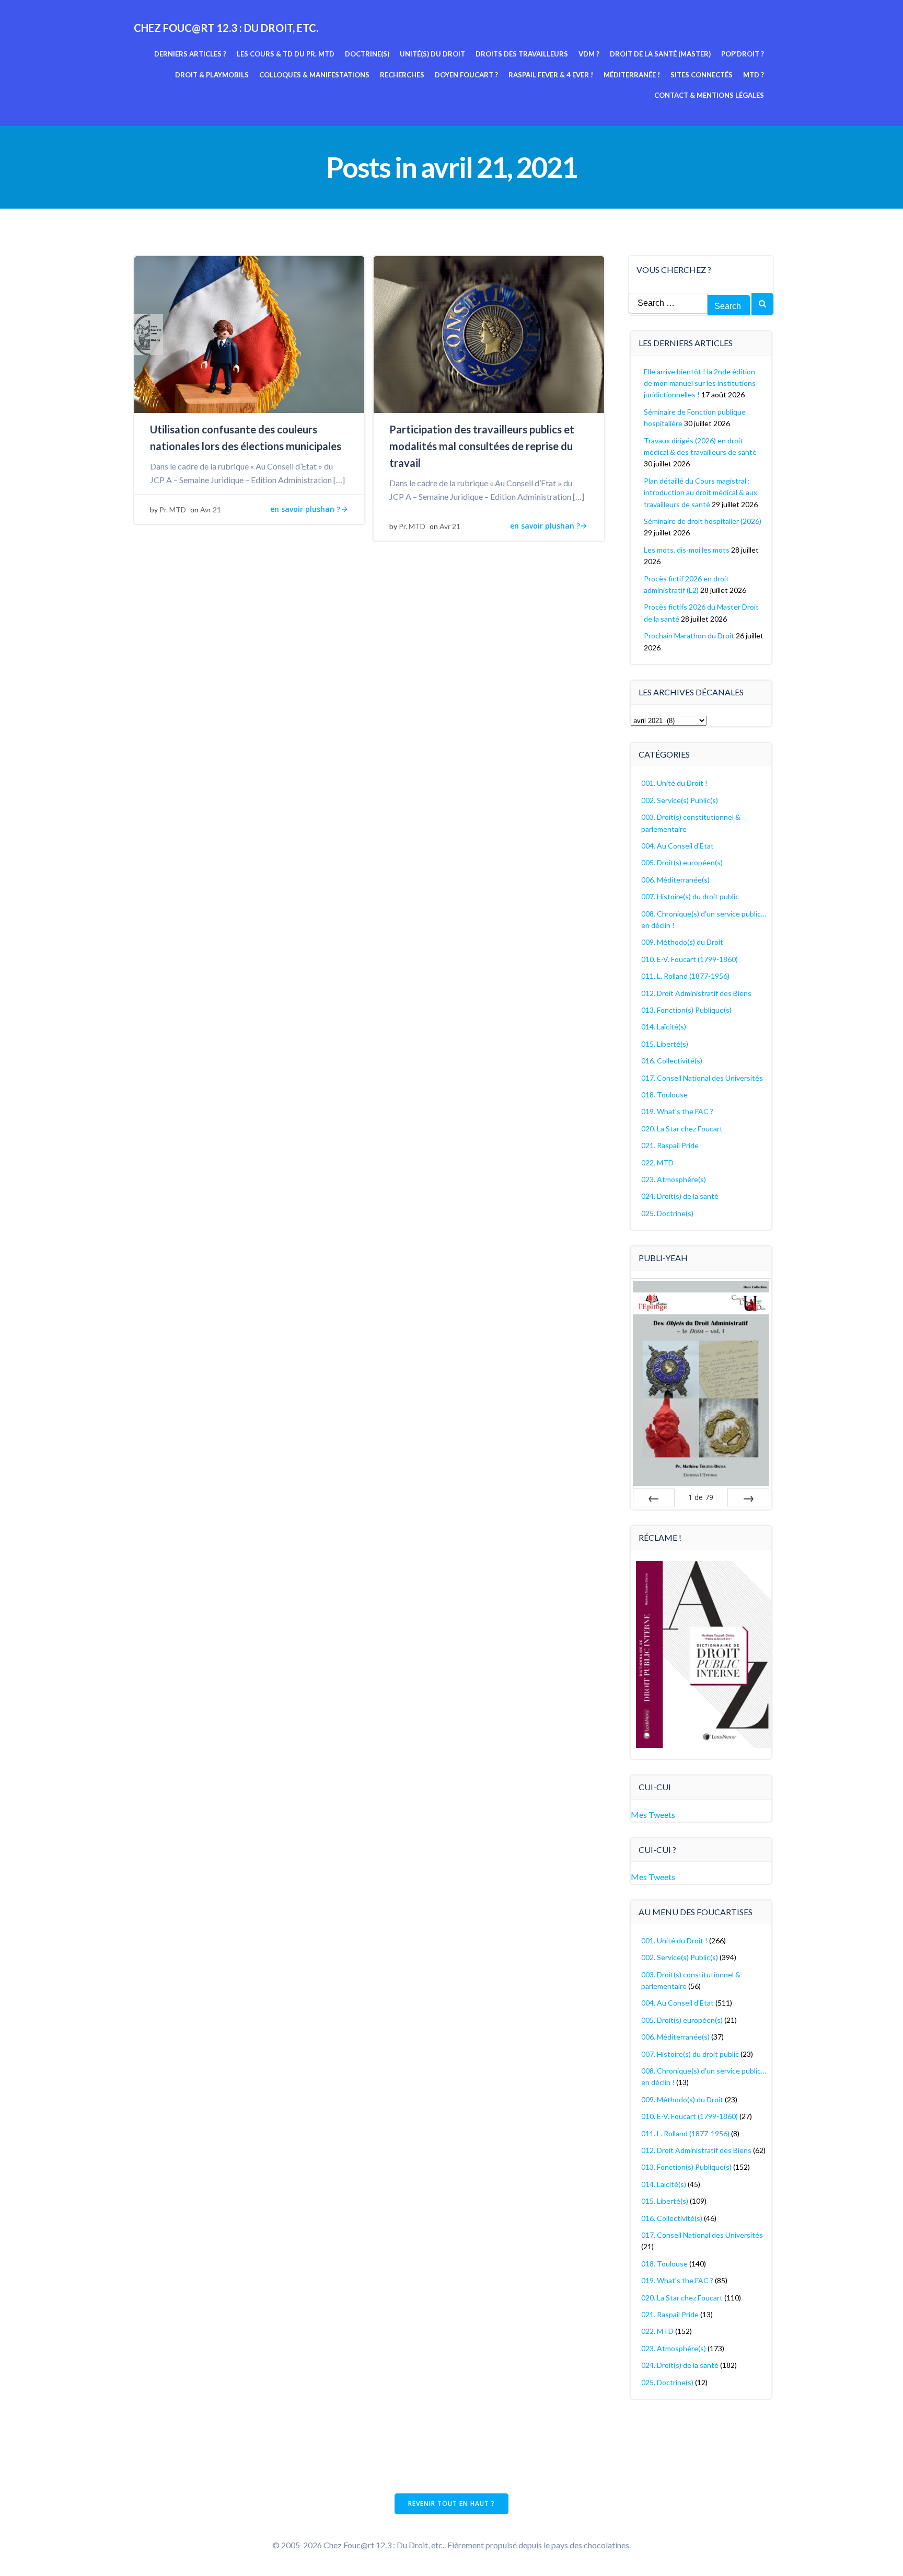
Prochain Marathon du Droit (689, 636)
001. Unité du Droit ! (674, 783)
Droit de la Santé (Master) (660, 54)
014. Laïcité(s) (664, 1027)
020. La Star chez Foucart (682, 1129)
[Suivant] (748, 1498)
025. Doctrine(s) (667, 1213)
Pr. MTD (173, 510)
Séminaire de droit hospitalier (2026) (703, 521)
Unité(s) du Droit (432, 54)
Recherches (402, 75)
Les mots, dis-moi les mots (687, 550)
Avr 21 (211, 510)
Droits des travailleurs (522, 54)
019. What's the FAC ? (677, 1111)
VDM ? (589, 54)
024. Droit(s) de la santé (680, 1196)
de (701, 1497)
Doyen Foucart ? (466, 75)
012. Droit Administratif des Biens (696, 993)
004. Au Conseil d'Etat (678, 846)
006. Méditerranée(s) (675, 880)
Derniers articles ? (190, 54)
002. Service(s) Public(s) (680, 800)
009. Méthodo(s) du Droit (682, 942)
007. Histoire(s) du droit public (690, 896)
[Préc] (654, 1498)
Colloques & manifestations (314, 75)
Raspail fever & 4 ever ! (551, 75)
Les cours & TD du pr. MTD (286, 54)
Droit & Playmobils (212, 75)
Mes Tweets (653, 1814)
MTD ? (754, 75)
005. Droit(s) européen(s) (682, 862)
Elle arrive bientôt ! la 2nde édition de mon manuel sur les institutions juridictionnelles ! (700, 383)
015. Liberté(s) (665, 1044)
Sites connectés (702, 75)
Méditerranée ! (632, 75)
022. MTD (657, 1163)
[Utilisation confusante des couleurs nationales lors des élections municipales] (249, 333)
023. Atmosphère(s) (674, 1179)
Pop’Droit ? (743, 54)
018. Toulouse (664, 1095)
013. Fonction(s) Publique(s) (686, 1010)
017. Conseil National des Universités (702, 1078)
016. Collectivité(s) (672, 1061)
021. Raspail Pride (670, 1145)
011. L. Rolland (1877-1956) (685, 976)
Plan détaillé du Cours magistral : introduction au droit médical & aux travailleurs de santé (701, 493)
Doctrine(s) (367, 54)
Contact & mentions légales (709, 95)
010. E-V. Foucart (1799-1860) (690, 959)
